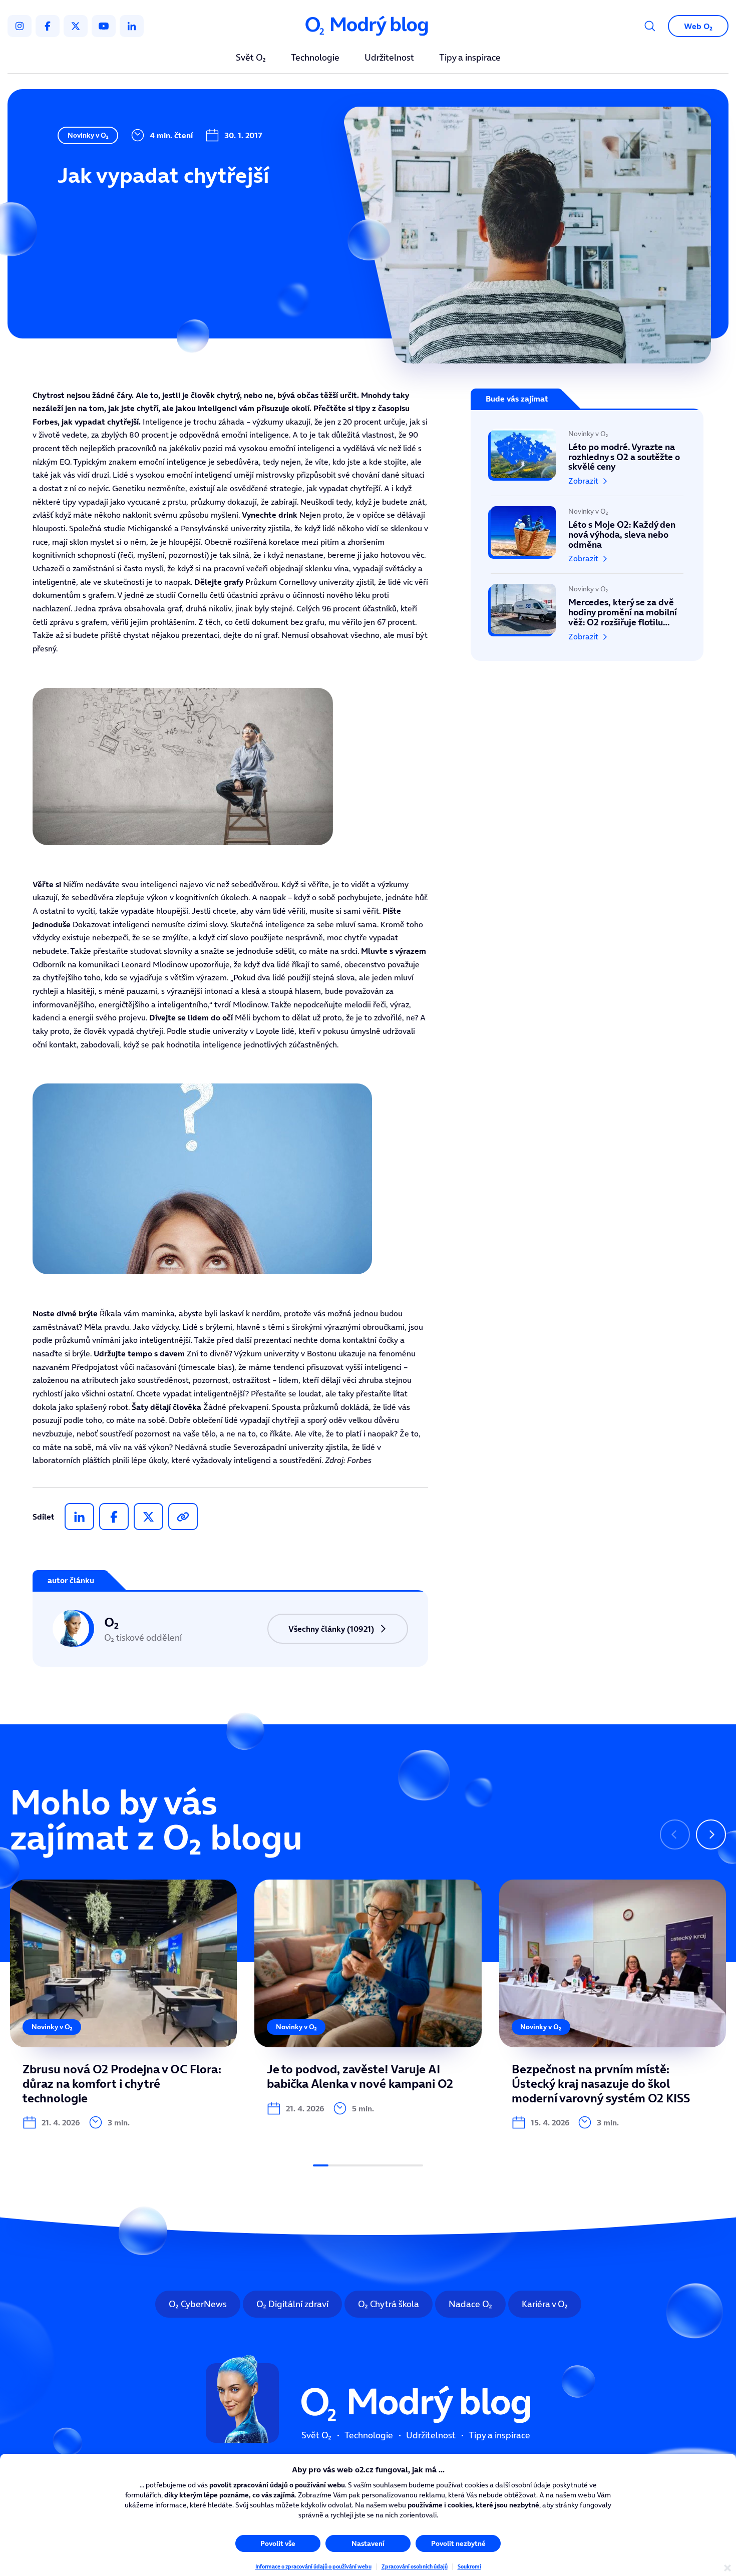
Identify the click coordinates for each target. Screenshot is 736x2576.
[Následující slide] (711, 1834)
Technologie (315, 58)
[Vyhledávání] (650, 26)
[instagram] (20, 26)
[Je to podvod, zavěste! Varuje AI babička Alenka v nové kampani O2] (368, 1997)
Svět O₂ (251, 58)
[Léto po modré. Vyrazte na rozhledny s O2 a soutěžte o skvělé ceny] (587, 462)
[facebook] (48, 26)
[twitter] (76, 26)
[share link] (183, 1517)
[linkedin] (132, 26)
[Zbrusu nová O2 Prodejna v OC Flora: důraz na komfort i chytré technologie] (123, 2004)
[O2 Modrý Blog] (368, 26)
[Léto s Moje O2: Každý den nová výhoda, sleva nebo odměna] (587, 535)
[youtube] (104, 26)
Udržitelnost (389, 58)
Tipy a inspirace (470, 58)
